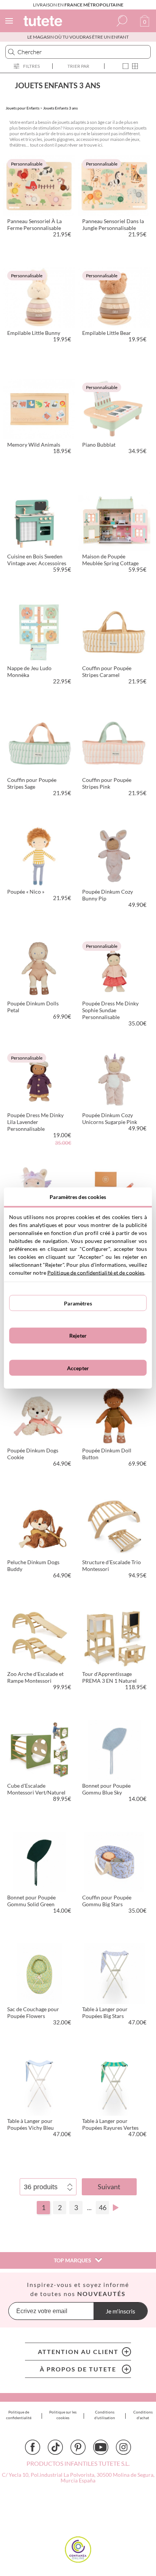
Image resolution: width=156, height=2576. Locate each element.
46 (103, 2207)
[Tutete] (44, 22)
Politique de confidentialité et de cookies (96, 1273)
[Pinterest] (78, 2447)
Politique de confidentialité (19, 2415)
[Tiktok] (55, 2447)
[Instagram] (123, 2447)
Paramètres (78, 1303)
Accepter (78, 1368)
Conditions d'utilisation (105, 2415)
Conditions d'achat (143, 2415)
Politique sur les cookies (63, 2415)
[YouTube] (101, 2447)
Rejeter (78, 1336)
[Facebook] (33, 2447)
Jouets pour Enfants (23, 108)
